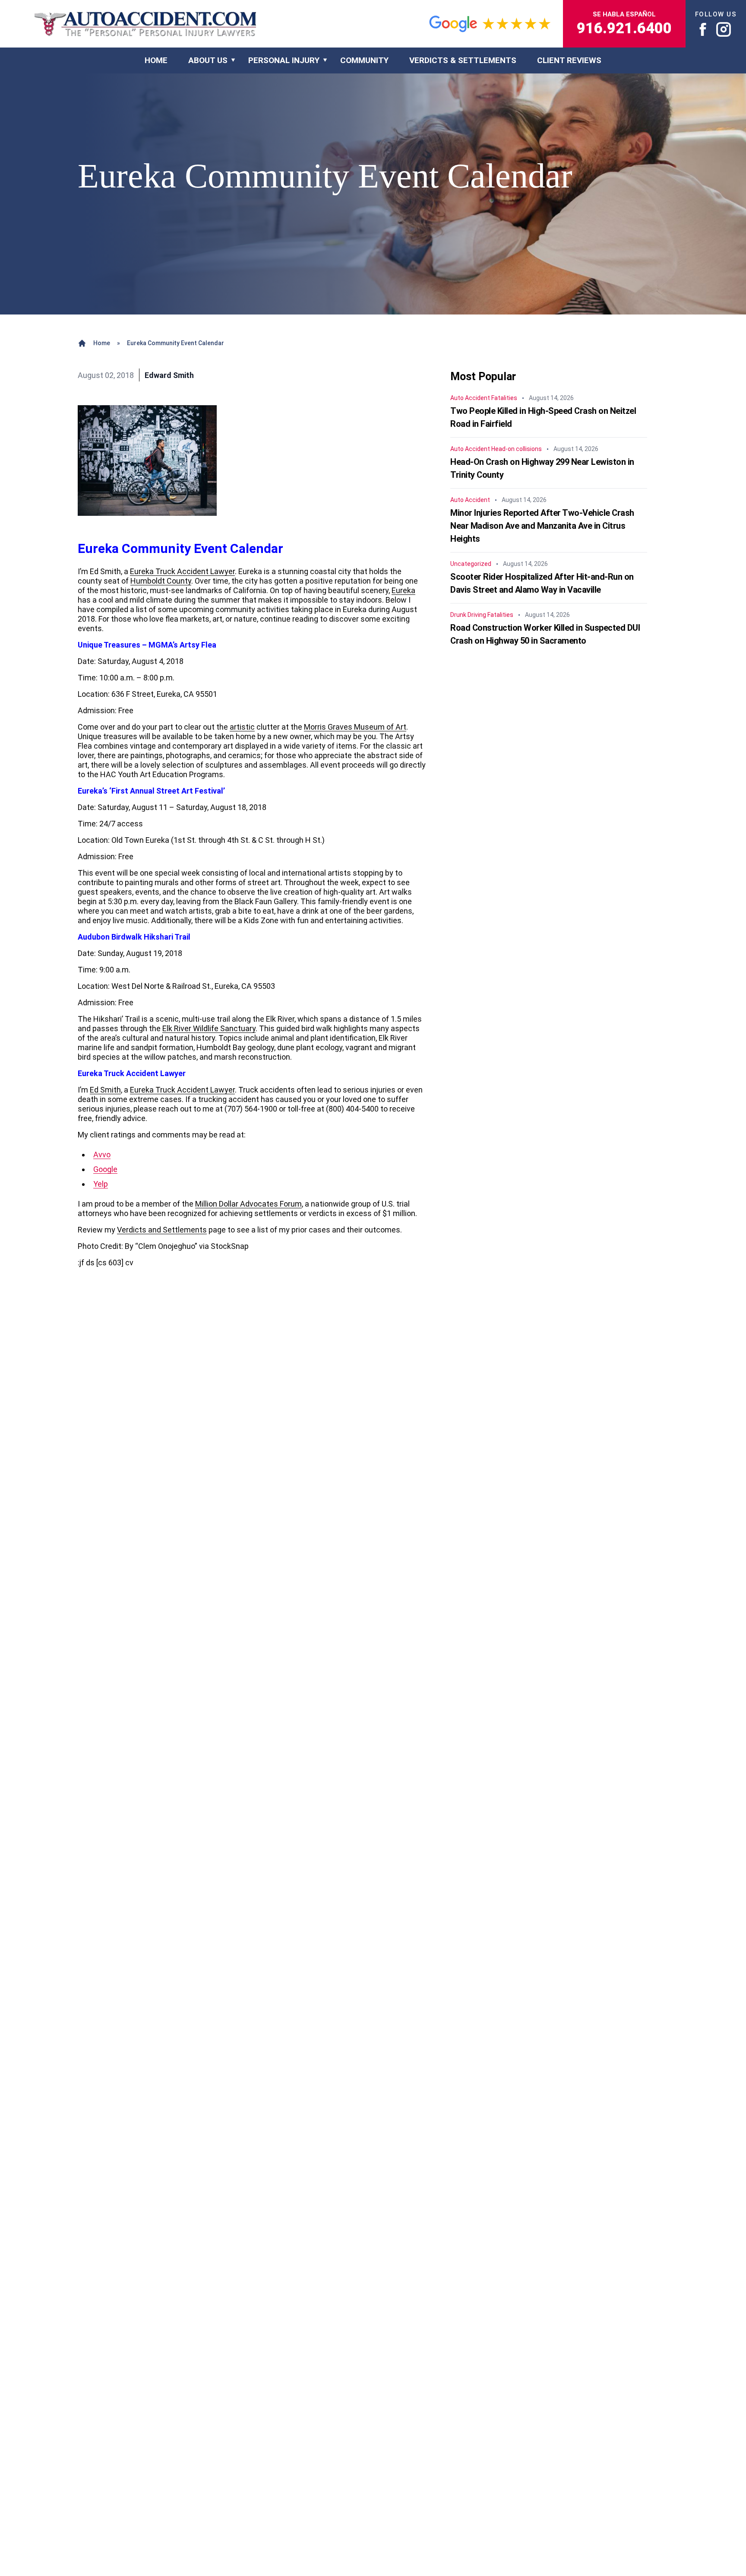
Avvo (102, 1155)
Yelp (101, 1184)
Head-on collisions (517, 449)
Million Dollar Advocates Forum (248, 1204)
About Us (208, 60)
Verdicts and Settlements (162, 1230)
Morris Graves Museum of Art (355, 727)
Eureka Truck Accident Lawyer (182, 571)
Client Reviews (569, 60)
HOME (156, 60)
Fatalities (504, 398)
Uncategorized (471, 564)
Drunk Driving (468, 615)
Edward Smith (169, 375)
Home (102, 343)
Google (105, 1169)
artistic (242, 727)
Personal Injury (284, 60)
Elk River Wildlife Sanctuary (209, 1028)
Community (364, 60)
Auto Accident (470, 398)
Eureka (403, 590)
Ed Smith (105, 1090)
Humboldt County (161, 581)
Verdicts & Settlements (463, 60)
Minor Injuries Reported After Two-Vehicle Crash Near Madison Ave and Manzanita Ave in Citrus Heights (542, 526)
